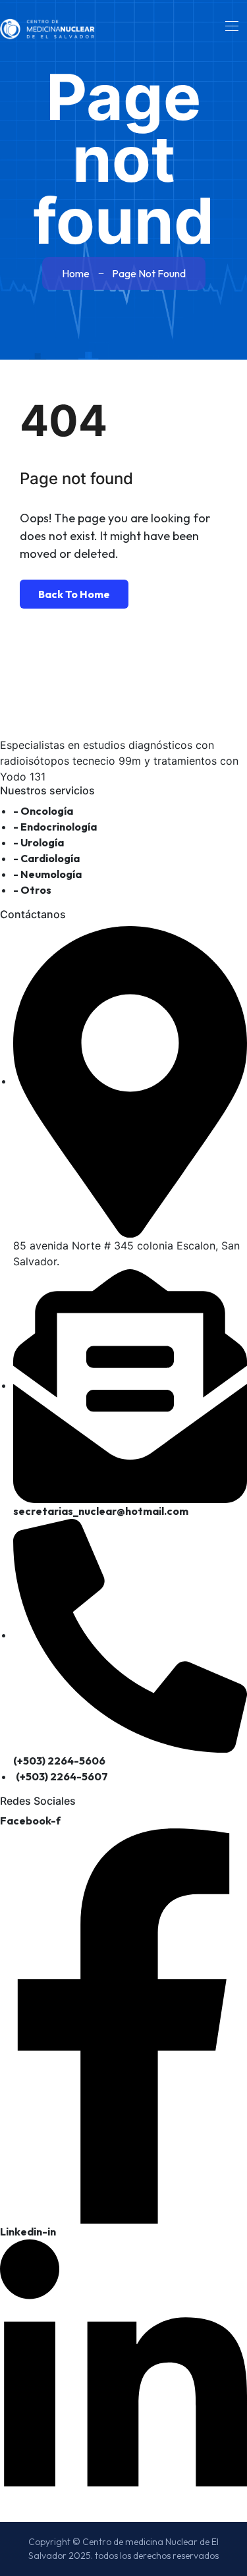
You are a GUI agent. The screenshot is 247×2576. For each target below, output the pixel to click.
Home (76, 273)
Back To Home (74, 594)
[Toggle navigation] (231, 26)
